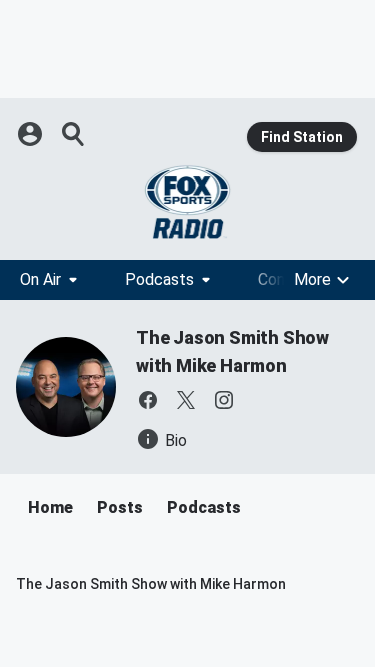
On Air (40, 279)
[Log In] (32, 134)
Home (50, 507)
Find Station (302, 137)
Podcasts (159, 279)
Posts (120, 507)
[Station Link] (187, 202)
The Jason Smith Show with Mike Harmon (151, 584)
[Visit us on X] (186, 400)
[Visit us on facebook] (148, 400)
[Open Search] (74, 134)
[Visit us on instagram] (224, 400)
